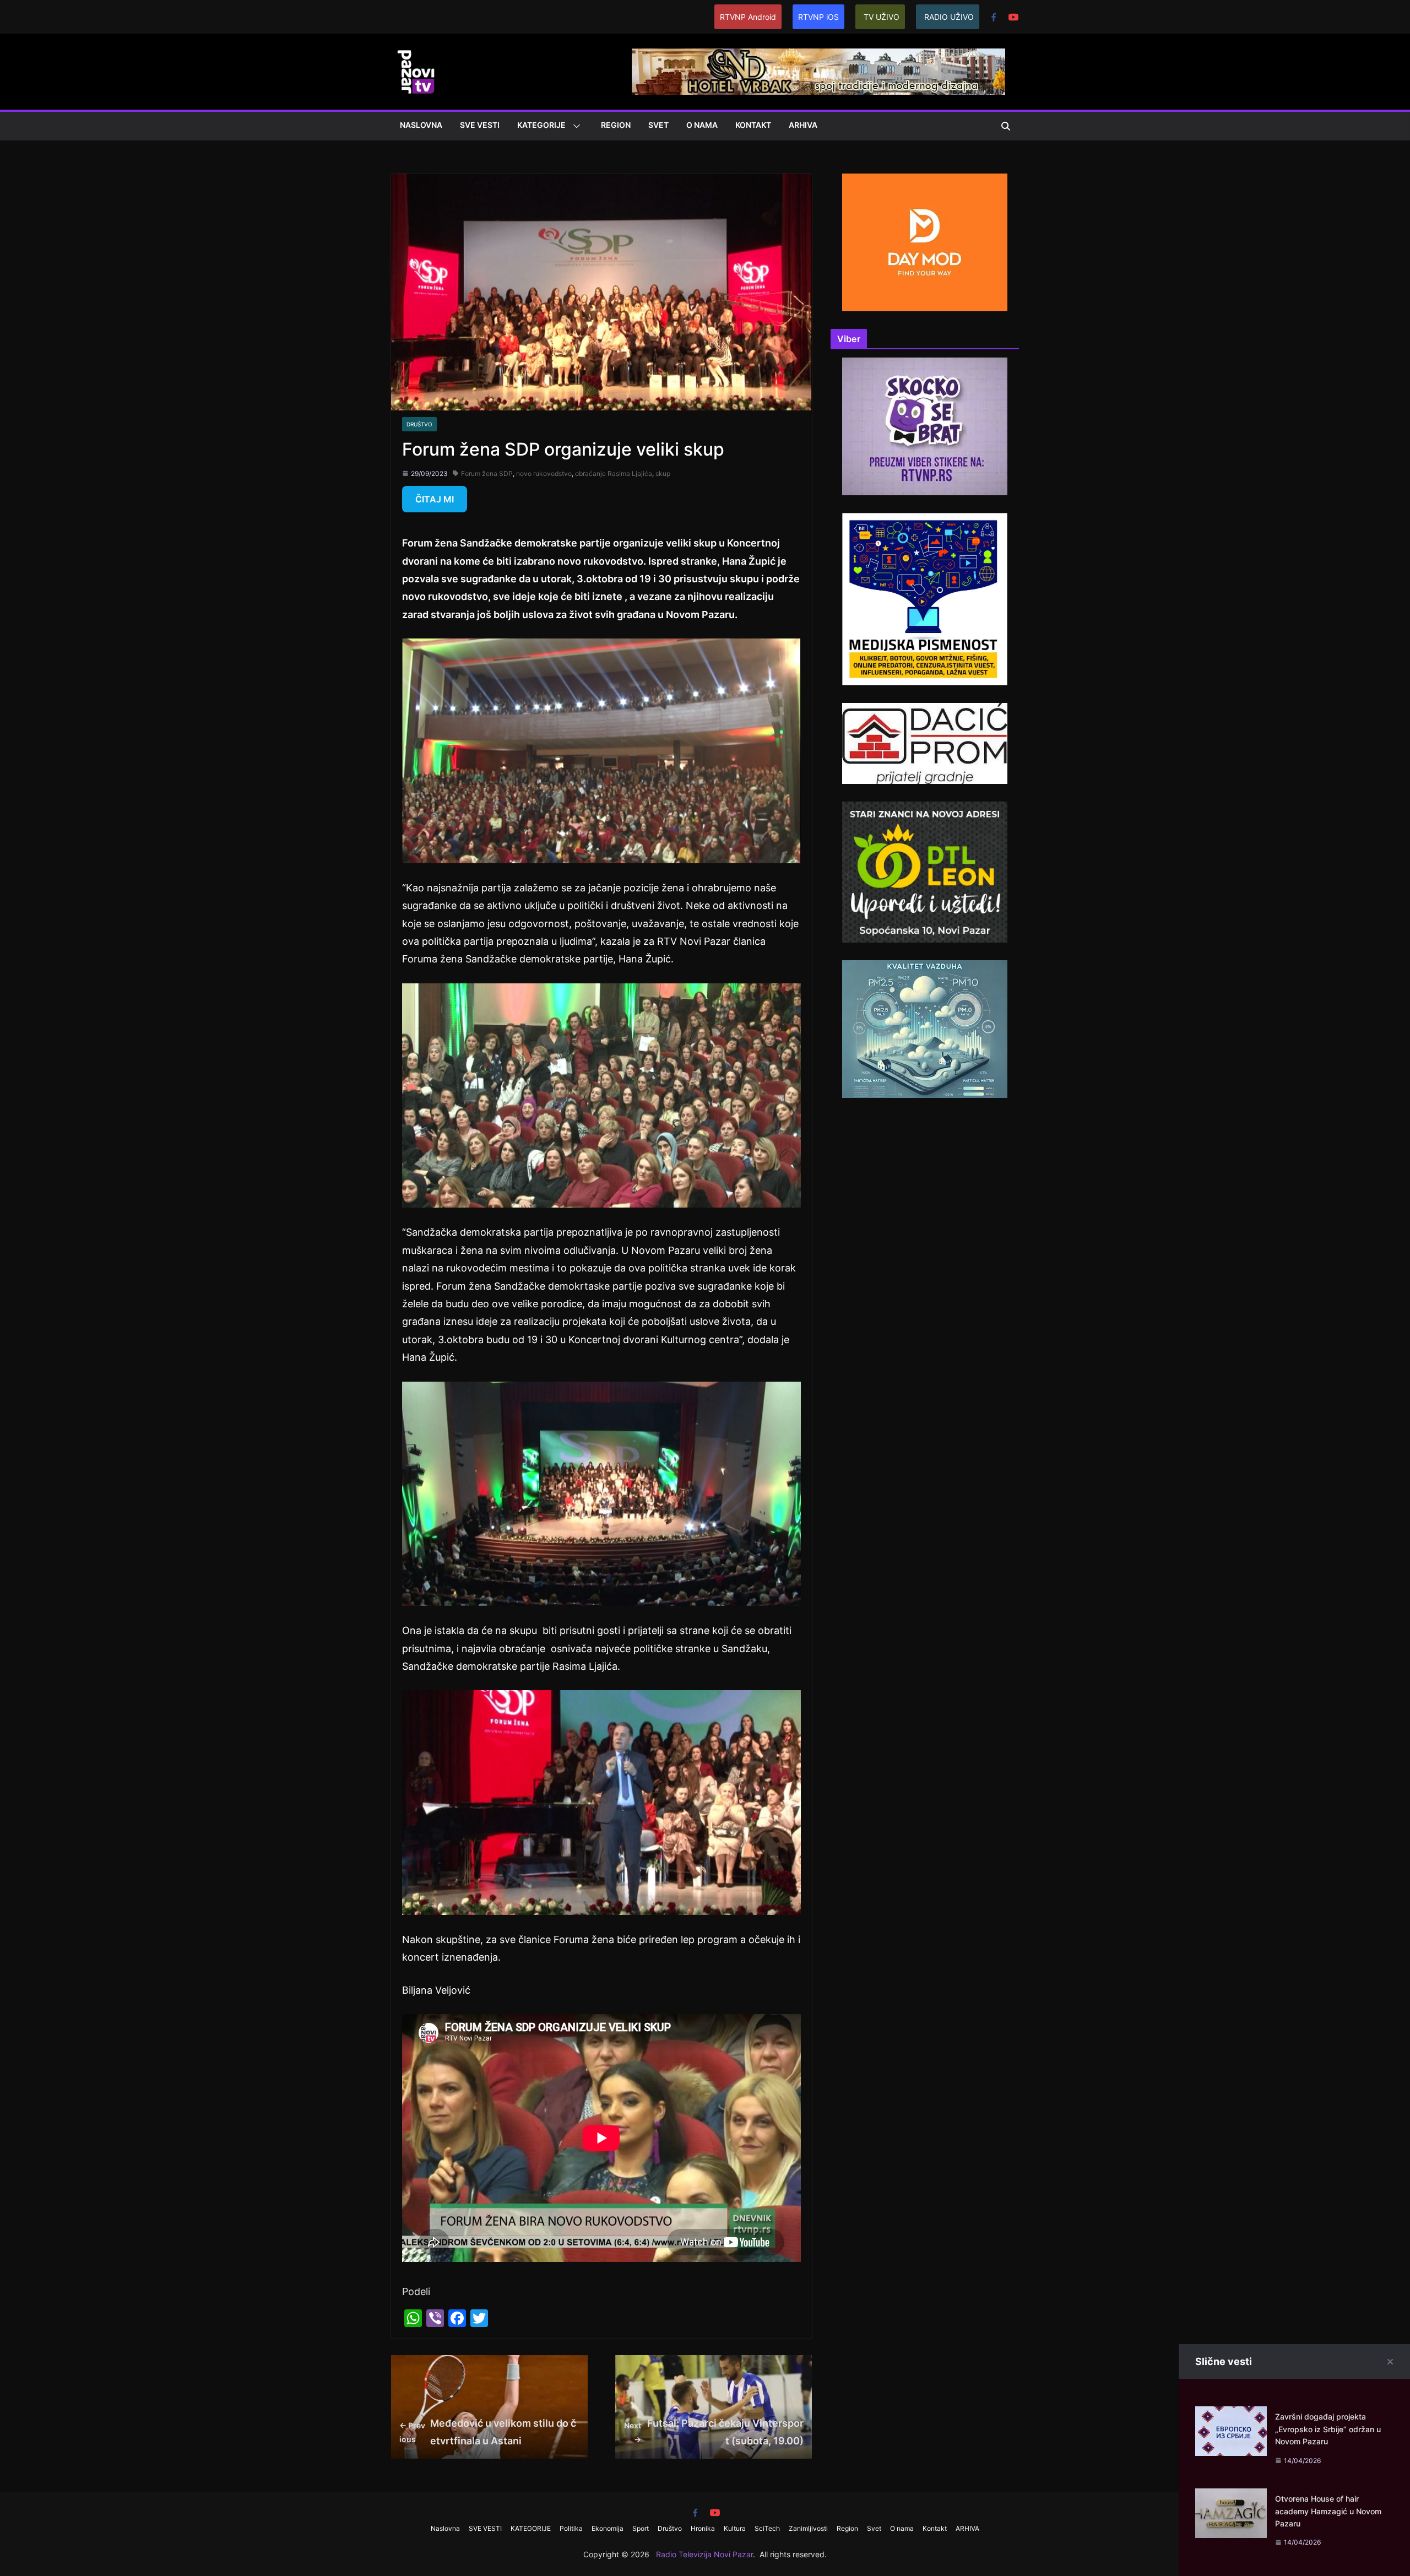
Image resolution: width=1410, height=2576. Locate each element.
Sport (641, 2528)
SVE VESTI (480, 125)
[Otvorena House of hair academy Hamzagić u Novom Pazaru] (1231, 2497)
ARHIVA (803, 125)
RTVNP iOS (818, 17)
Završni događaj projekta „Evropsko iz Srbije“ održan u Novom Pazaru (1328, 2429)
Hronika (703, 2528)
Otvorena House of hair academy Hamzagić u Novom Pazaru (1328, 2511)
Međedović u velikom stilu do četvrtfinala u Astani (488, 2432)
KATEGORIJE (541, 125)
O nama (702, 125)
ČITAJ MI (435, 499)
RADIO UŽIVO (949, 17)
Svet (658, 125)
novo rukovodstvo (544, 473)
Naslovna (421, 125)
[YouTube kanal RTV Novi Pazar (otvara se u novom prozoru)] (1013, 17)
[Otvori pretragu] (1006, 126)
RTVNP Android (748, 17)
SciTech (767, 2528)
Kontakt (753, 125)
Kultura (735, 2528)
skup (663, 473)
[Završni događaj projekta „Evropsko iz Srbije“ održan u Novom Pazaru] (1231, 2415)
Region (616, 125)
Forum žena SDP (487, 473)
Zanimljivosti (808, 2528)
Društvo (419, 424)
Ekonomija (608, 2528)
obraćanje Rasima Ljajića (614, 473)
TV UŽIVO (882, 17)
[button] (574, 126)
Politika (571, 2528)
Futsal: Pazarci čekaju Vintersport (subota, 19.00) (714, 2432)
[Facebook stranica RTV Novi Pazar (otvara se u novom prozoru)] (994, 17)
